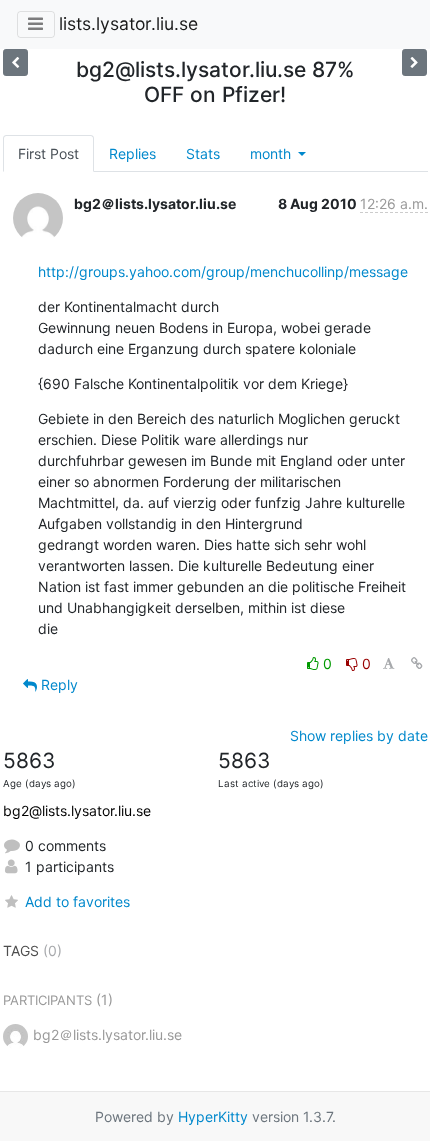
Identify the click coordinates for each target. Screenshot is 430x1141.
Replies (132, 153)
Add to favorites (77, 901)
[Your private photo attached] (15, 62)
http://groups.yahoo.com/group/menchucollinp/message (223, 271)
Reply (57, 684)
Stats (203, 153)
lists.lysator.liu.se (128, 23)
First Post (48, 153)
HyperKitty (213, 1116)
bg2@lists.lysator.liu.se (77, 810)
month (272, 153)
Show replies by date (359, 735)
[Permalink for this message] (417, 663)
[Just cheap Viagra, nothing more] (414, 62)
